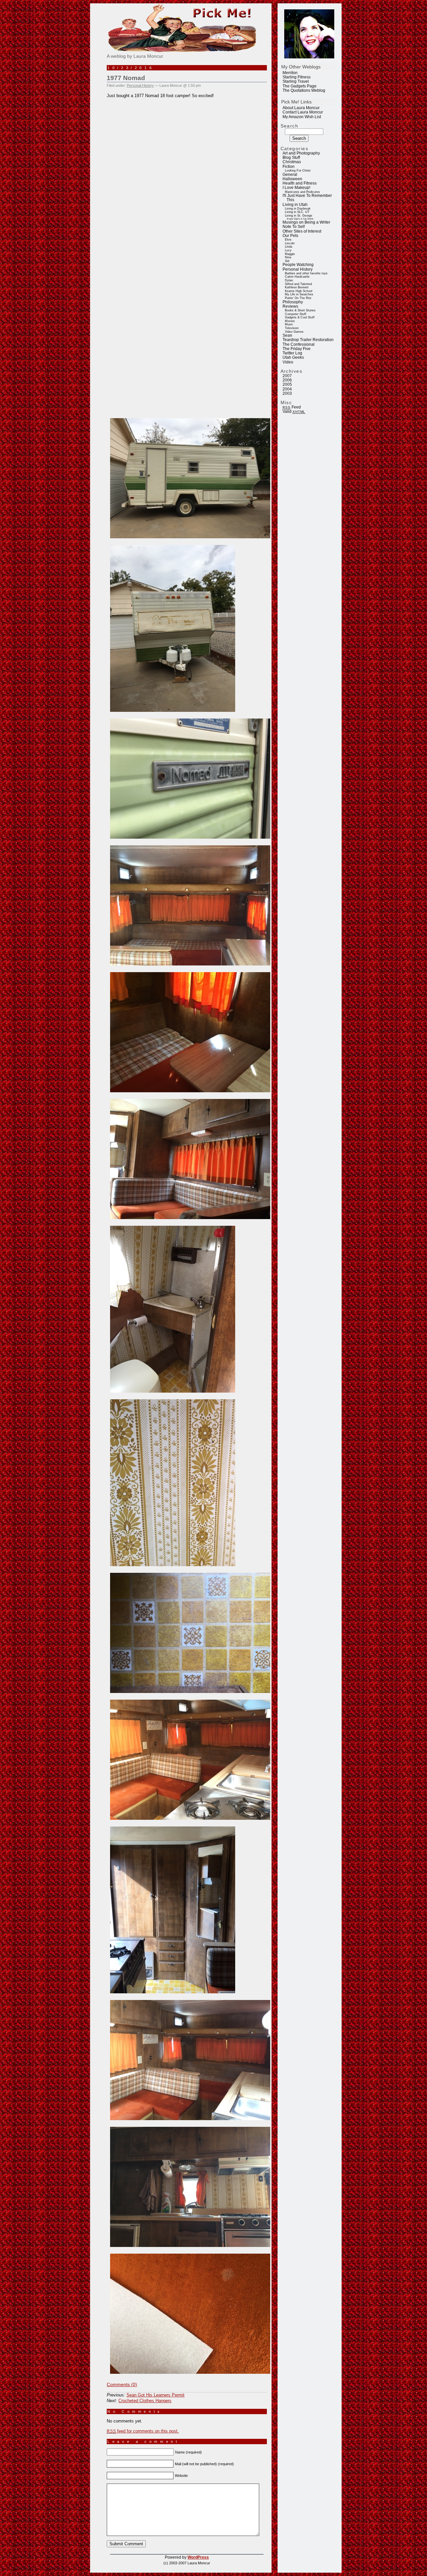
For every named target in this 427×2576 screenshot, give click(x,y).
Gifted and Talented (298, 284)
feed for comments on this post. (143, 2431)
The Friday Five (297, 349)
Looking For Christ (298, 171)
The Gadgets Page (300, 86)
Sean (287, 335)
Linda (289, 247)
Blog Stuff (291, 158)
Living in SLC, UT (297, 212)
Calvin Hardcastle (297, 277)
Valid (294, 411)
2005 (287, 384)
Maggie (290, 254)
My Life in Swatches (299, 294)
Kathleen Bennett (297, 287)
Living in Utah (295, 205)
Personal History (298, 269)
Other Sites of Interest (302, 231)
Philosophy (293, 302)
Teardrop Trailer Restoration (308, 340)
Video (288, 362)
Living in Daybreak (298, 209)
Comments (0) (122, 2384)
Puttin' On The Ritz (298, 298)
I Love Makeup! (296, 188)
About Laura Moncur (301, 108)
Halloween (292, 179)
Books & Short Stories (300, 310)
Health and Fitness (300, 183)
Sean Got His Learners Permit (155, 2395)
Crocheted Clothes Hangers (145, 2401)
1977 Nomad (126, 78)
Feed (292, 407)
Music (289, 324)
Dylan (289, 280)
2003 (287, 393)
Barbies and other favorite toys (306, 273)
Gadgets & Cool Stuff (300, 317)
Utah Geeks (293, 357)
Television (292, 328)
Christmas (292, 162)
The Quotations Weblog (304, 90)
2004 (287, 389)
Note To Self (294, 227)
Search (290, 126)
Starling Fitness (297, 77)
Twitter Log (292, 353)
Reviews (290, 306)
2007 (287, 376)
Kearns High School (299, 291)
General (290, 175)
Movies (290, 321)
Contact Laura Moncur (303, 112)
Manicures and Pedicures (302, 192)
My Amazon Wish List (302, 117)
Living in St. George (299, 216)
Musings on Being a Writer (306, 222)
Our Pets (290, 236)
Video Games (294, 332)
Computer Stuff (296, 314)
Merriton (290, 73)
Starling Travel (296, 81)
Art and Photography (301, 153)
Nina (288, 257)
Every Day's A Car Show (300, 219)
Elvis (288, 240)
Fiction (289, 167)
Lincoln (290, 243)
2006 (287, 380)
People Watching (298, 265)
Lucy (288, 250)
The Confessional (299, 344)
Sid (287, 261)
